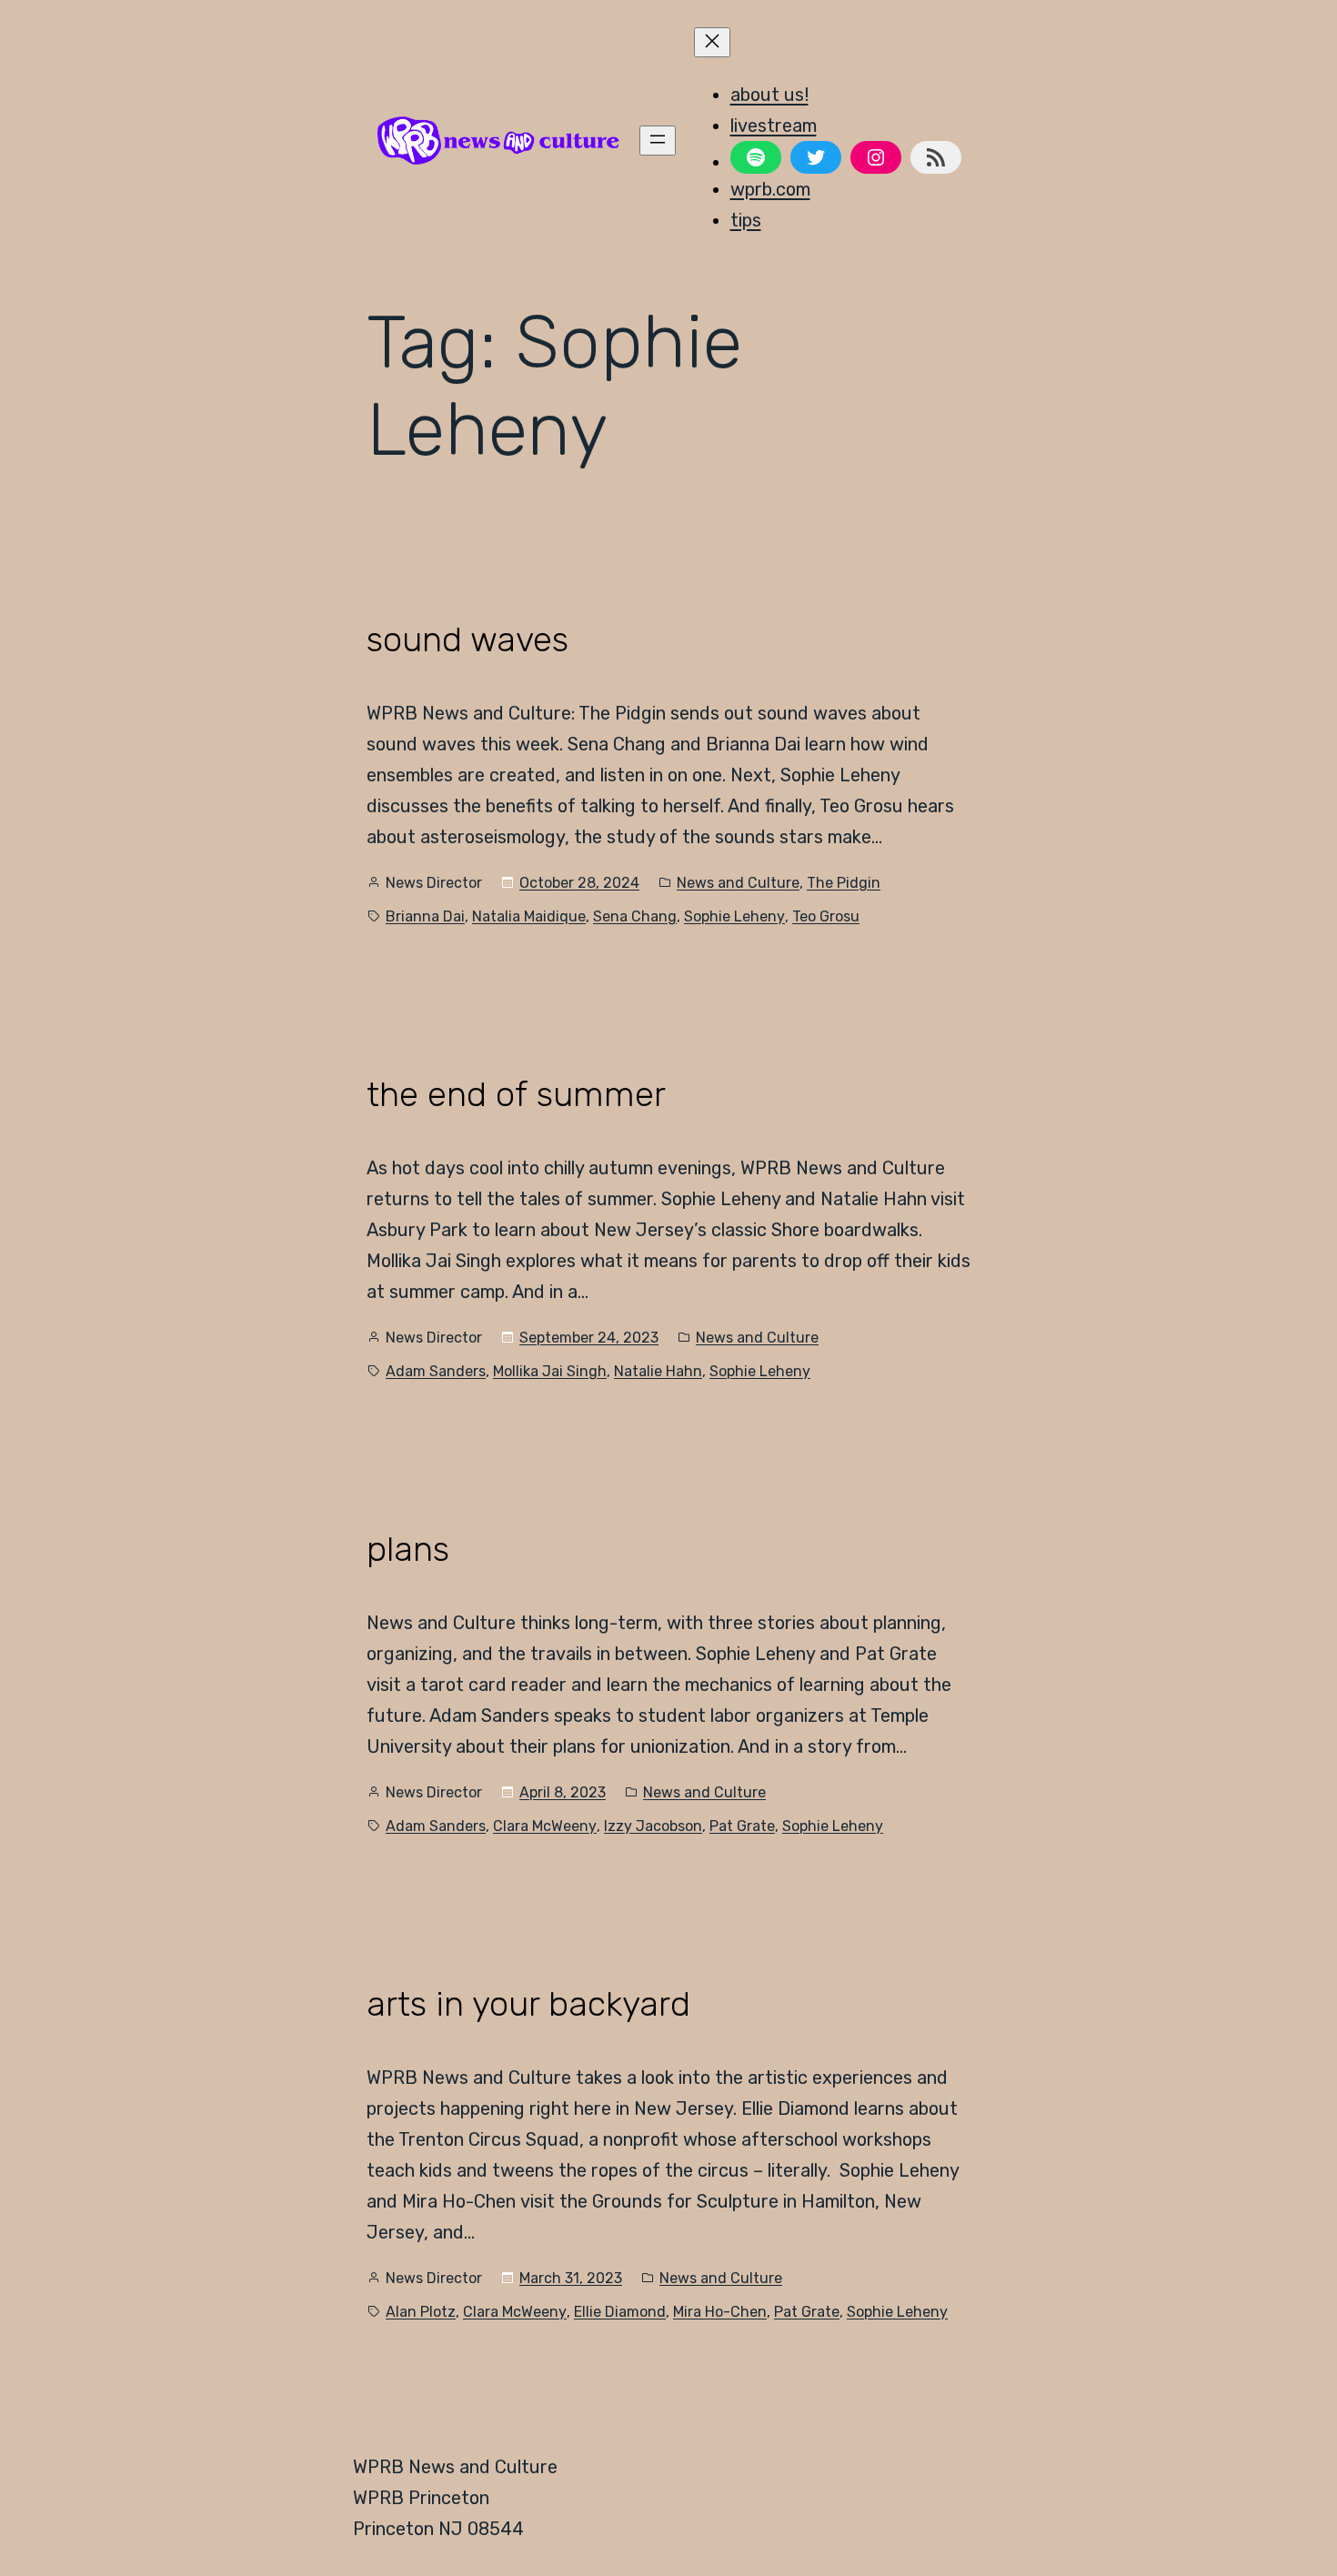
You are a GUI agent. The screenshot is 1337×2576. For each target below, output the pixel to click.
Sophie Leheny (734, 916)
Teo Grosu (826, 916)
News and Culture (738, 883)
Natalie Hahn (658, 1371)
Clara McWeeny (545, 1826)
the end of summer (516, 1095)
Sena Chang (635, 916)
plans (408, 1550)
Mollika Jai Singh (550, 1371)
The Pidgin (844, 883)
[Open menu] (658, 141)
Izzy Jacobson (653, 1826)
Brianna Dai (425, 916)
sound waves (467, 640)
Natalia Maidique (529, 916)
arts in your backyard (528, 2004)
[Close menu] (712, 42)
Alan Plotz (421, 2312)
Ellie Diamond (620, 2312)
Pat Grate (742, 1826)
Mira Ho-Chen (720, 2312)
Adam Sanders (436, 1371)
